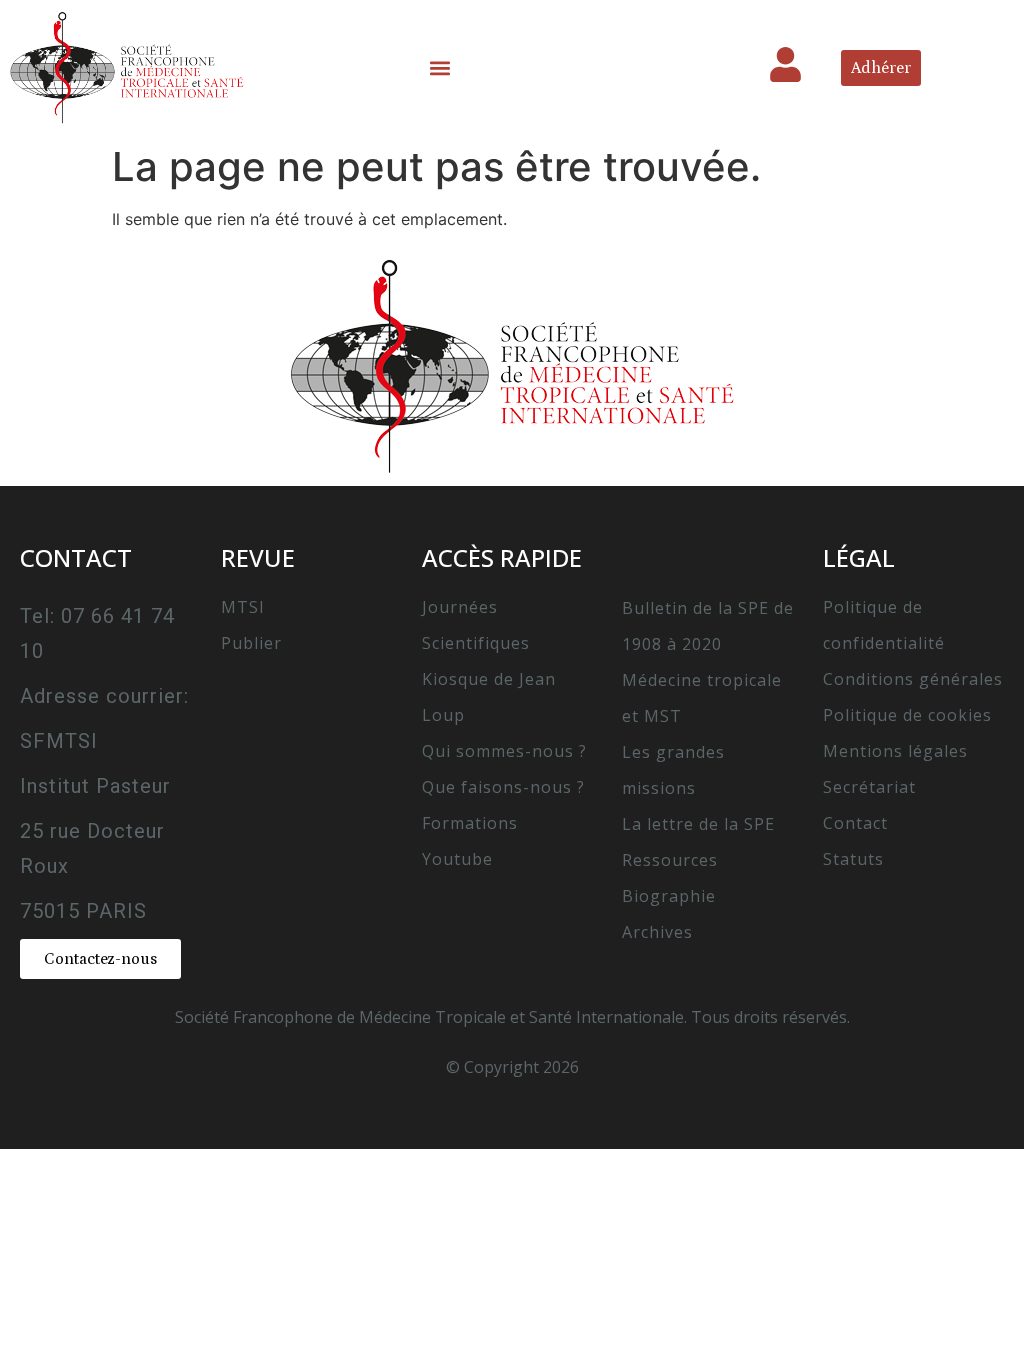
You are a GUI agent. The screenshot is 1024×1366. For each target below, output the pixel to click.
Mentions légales (895, 751)
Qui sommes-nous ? (504, 751)
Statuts (853, 859)
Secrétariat (869, 787)
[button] (440, 67)
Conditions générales (913, 679)
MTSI (243, 607)
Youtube (457, 859)
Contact (855, 823)
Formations (470, 823)
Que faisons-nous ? (503, 787)
